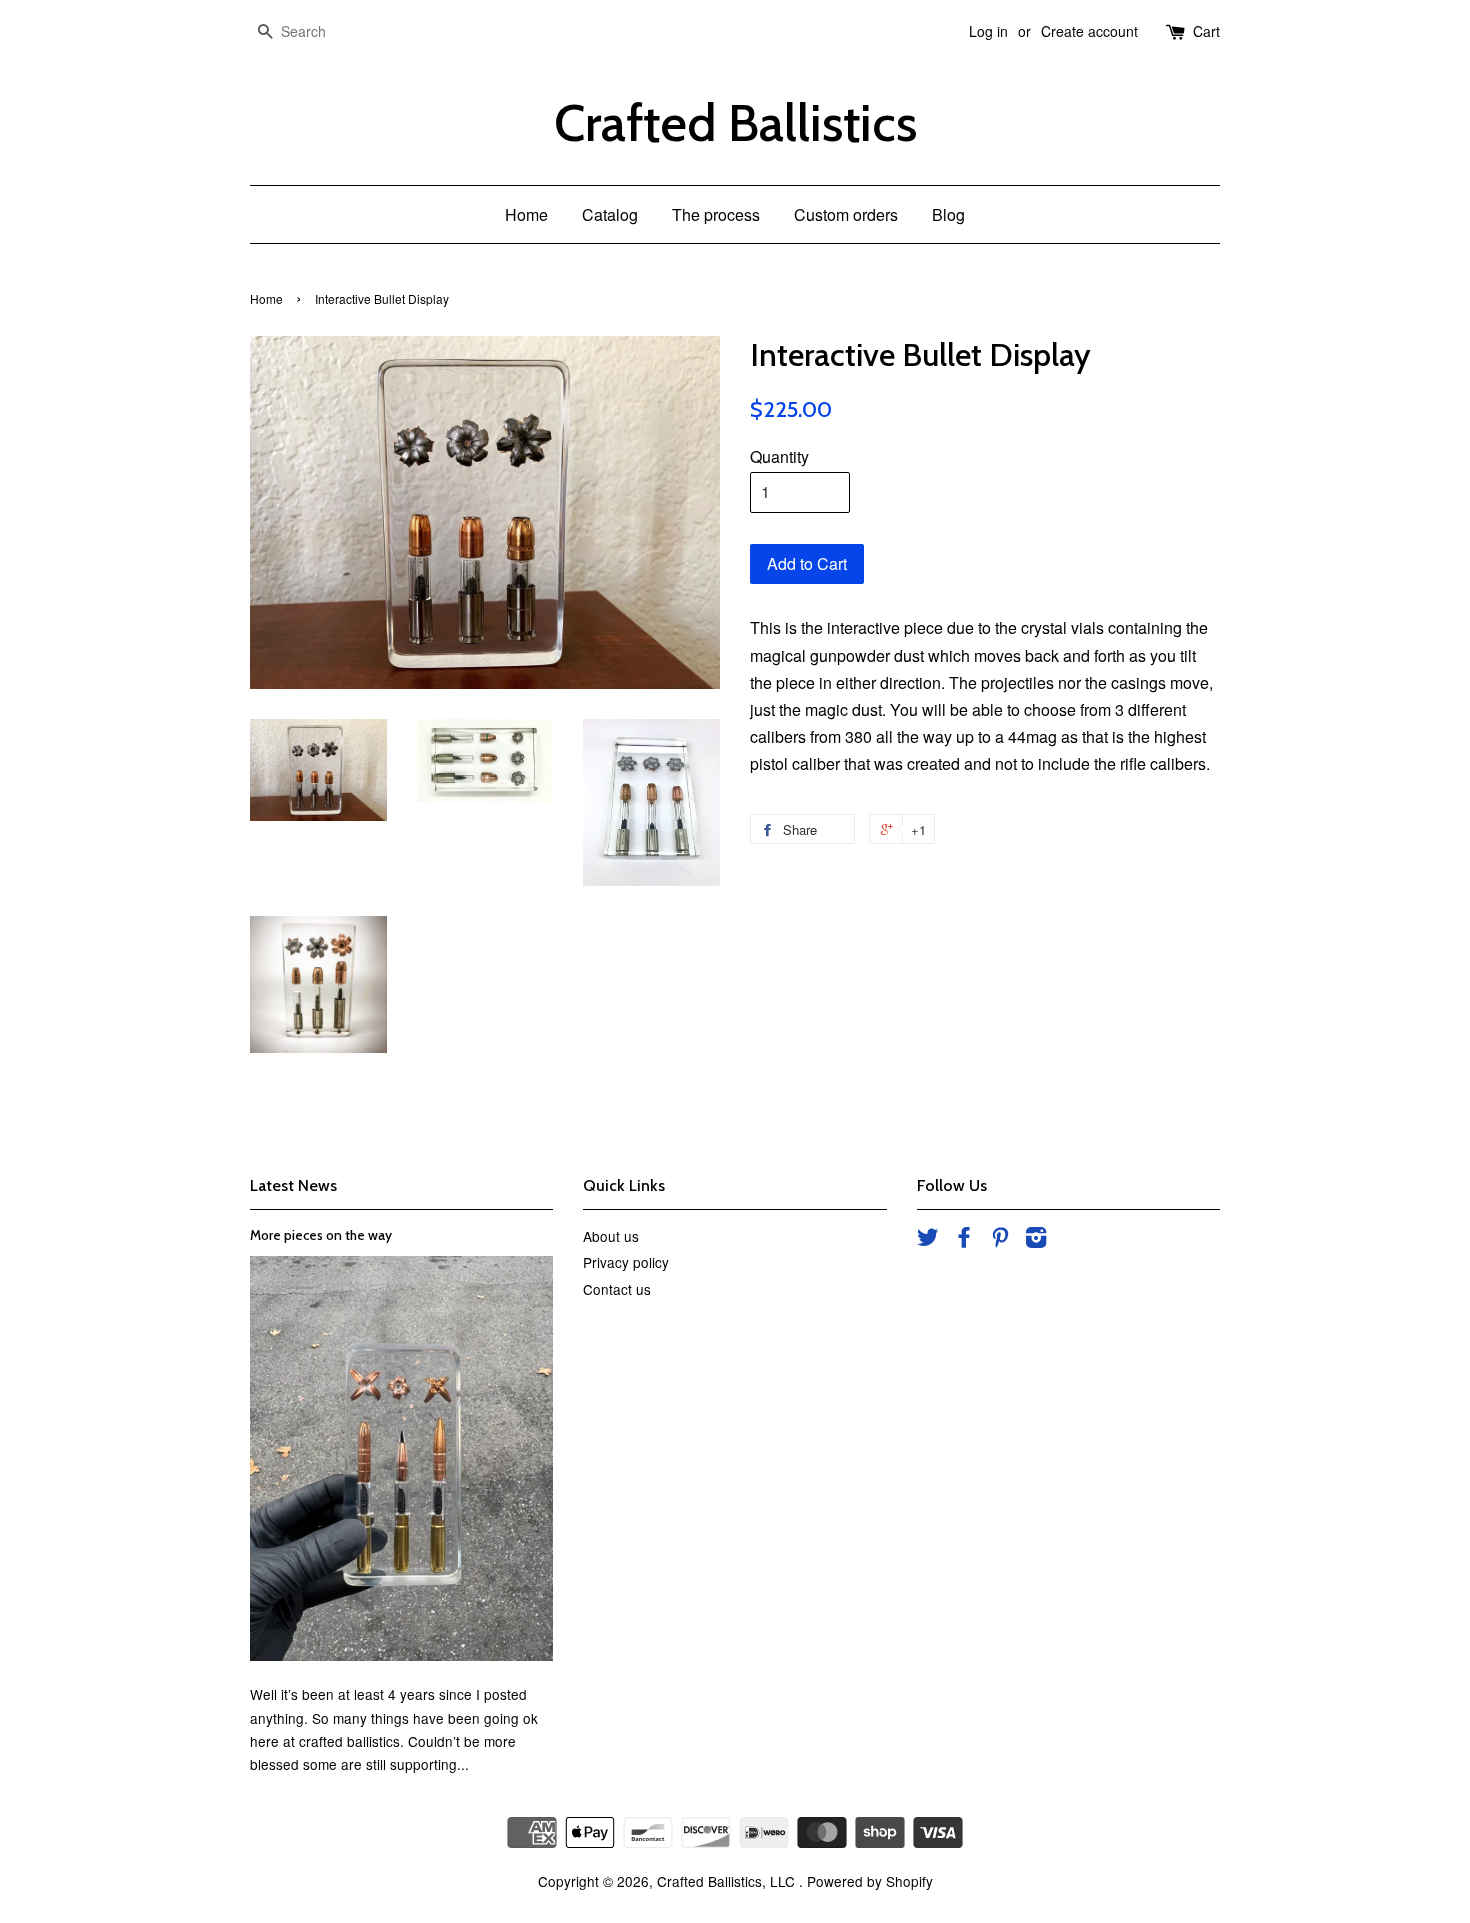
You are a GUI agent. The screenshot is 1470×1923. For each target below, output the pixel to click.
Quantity (779, 456)
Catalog (610, 214)
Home (526, 214)
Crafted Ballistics (735, 123)
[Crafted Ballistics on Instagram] (1036, 1240)
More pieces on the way (321, 1235)
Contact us (617, 1289)
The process (716, 214)
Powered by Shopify (870, 1881)
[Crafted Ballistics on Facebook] (964, 1240)
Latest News (293, 1185)
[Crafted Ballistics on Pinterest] (1000, 1240)
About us (611, 1236)
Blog (948, 214)
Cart (1206, 31)
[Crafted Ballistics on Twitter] (928, 1240)
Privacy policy (626, 1262)
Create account (1089, 31)
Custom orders (846, 214)
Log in (988, 31)
